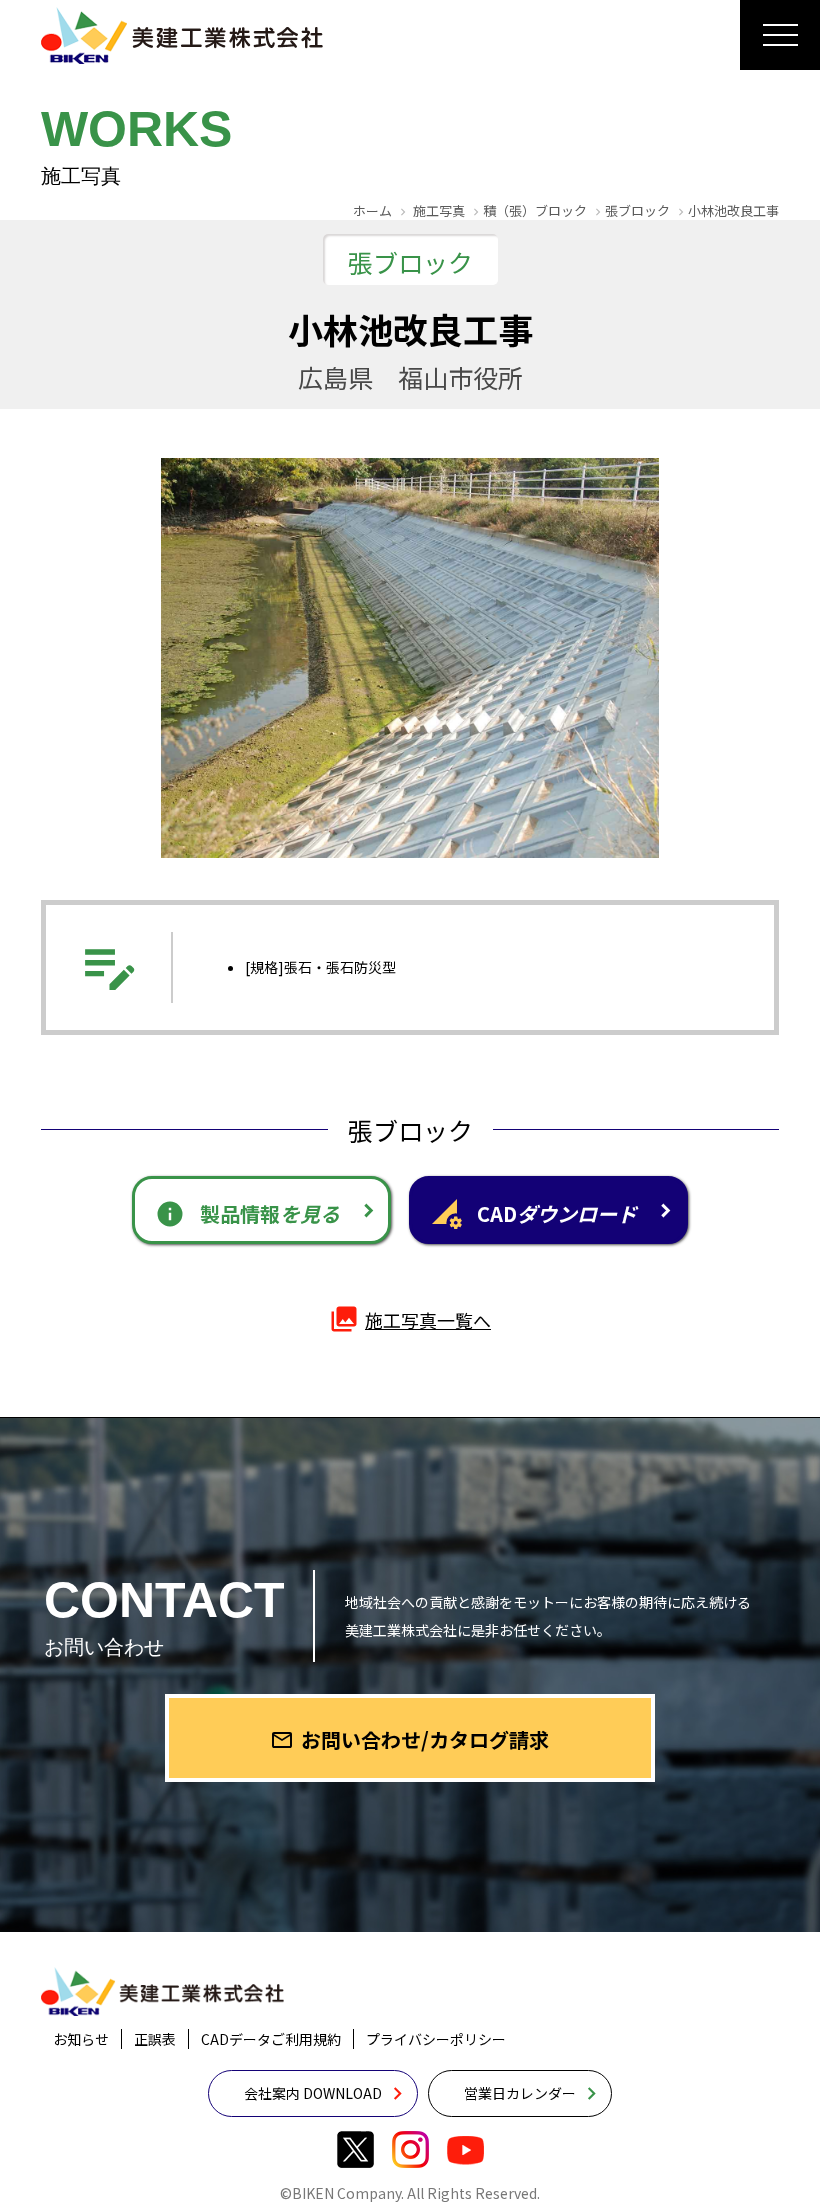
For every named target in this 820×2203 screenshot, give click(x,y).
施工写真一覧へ (410, 1318)
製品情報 (247, 1214)
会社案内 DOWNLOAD (313, 2093)
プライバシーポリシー (436, 2039)
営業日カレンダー (520, 2093)
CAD (534, 1214)
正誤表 (155, 2039)
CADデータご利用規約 (271, 2039)
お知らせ (81, 2039)
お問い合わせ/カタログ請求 (409, 1739)
